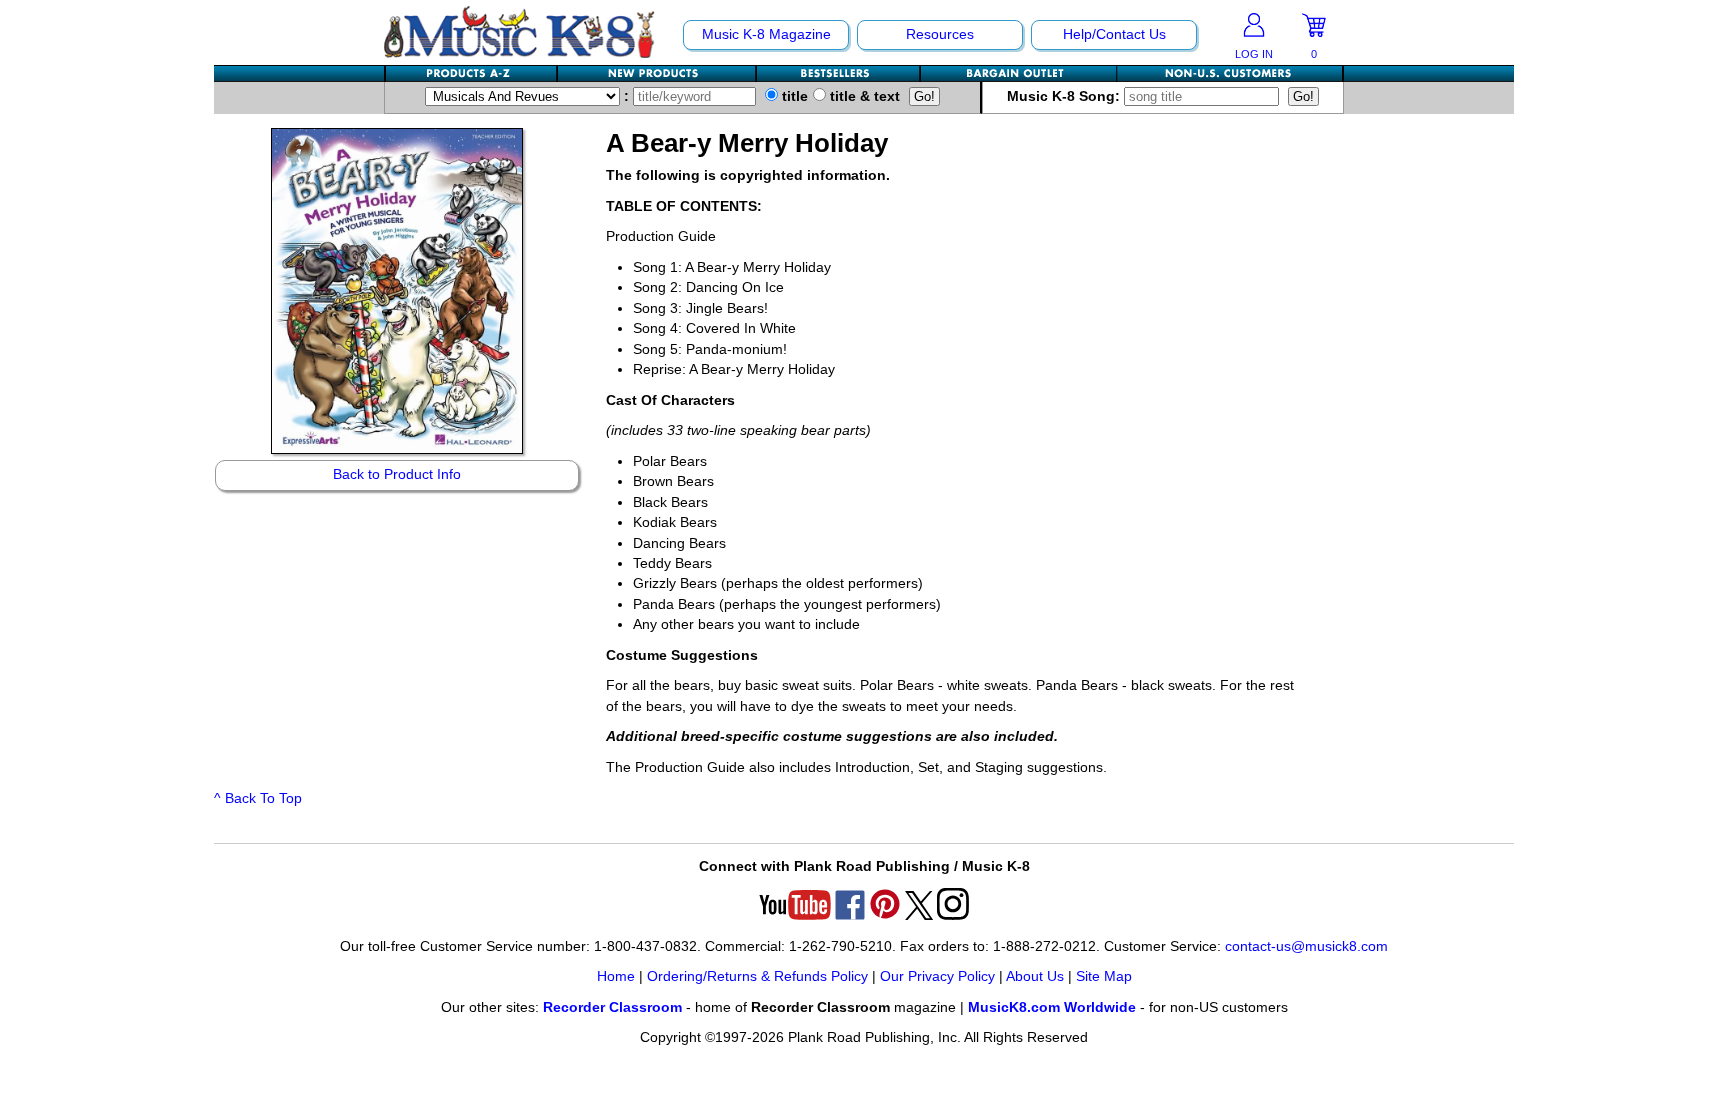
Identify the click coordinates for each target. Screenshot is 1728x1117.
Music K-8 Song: (1065, 96)
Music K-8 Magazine (766, 34)
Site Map (1104, 976)
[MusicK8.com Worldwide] (1229, 73)
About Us (1035, 976)
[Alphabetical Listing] (472, 73)
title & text (863, 96)
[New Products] (657, 73)
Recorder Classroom (612, 1007)
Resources (940, 34)
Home (616, 976)
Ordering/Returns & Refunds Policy (757, 976)
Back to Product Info (397, 474)
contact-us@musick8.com (1306, 946)
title (793, 96)
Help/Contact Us (1114, 34)
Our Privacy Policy (937, 976)
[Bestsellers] (839, 73)
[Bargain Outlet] (1019, 73)
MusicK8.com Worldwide (1052, 1007)
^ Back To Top (258, 798)
